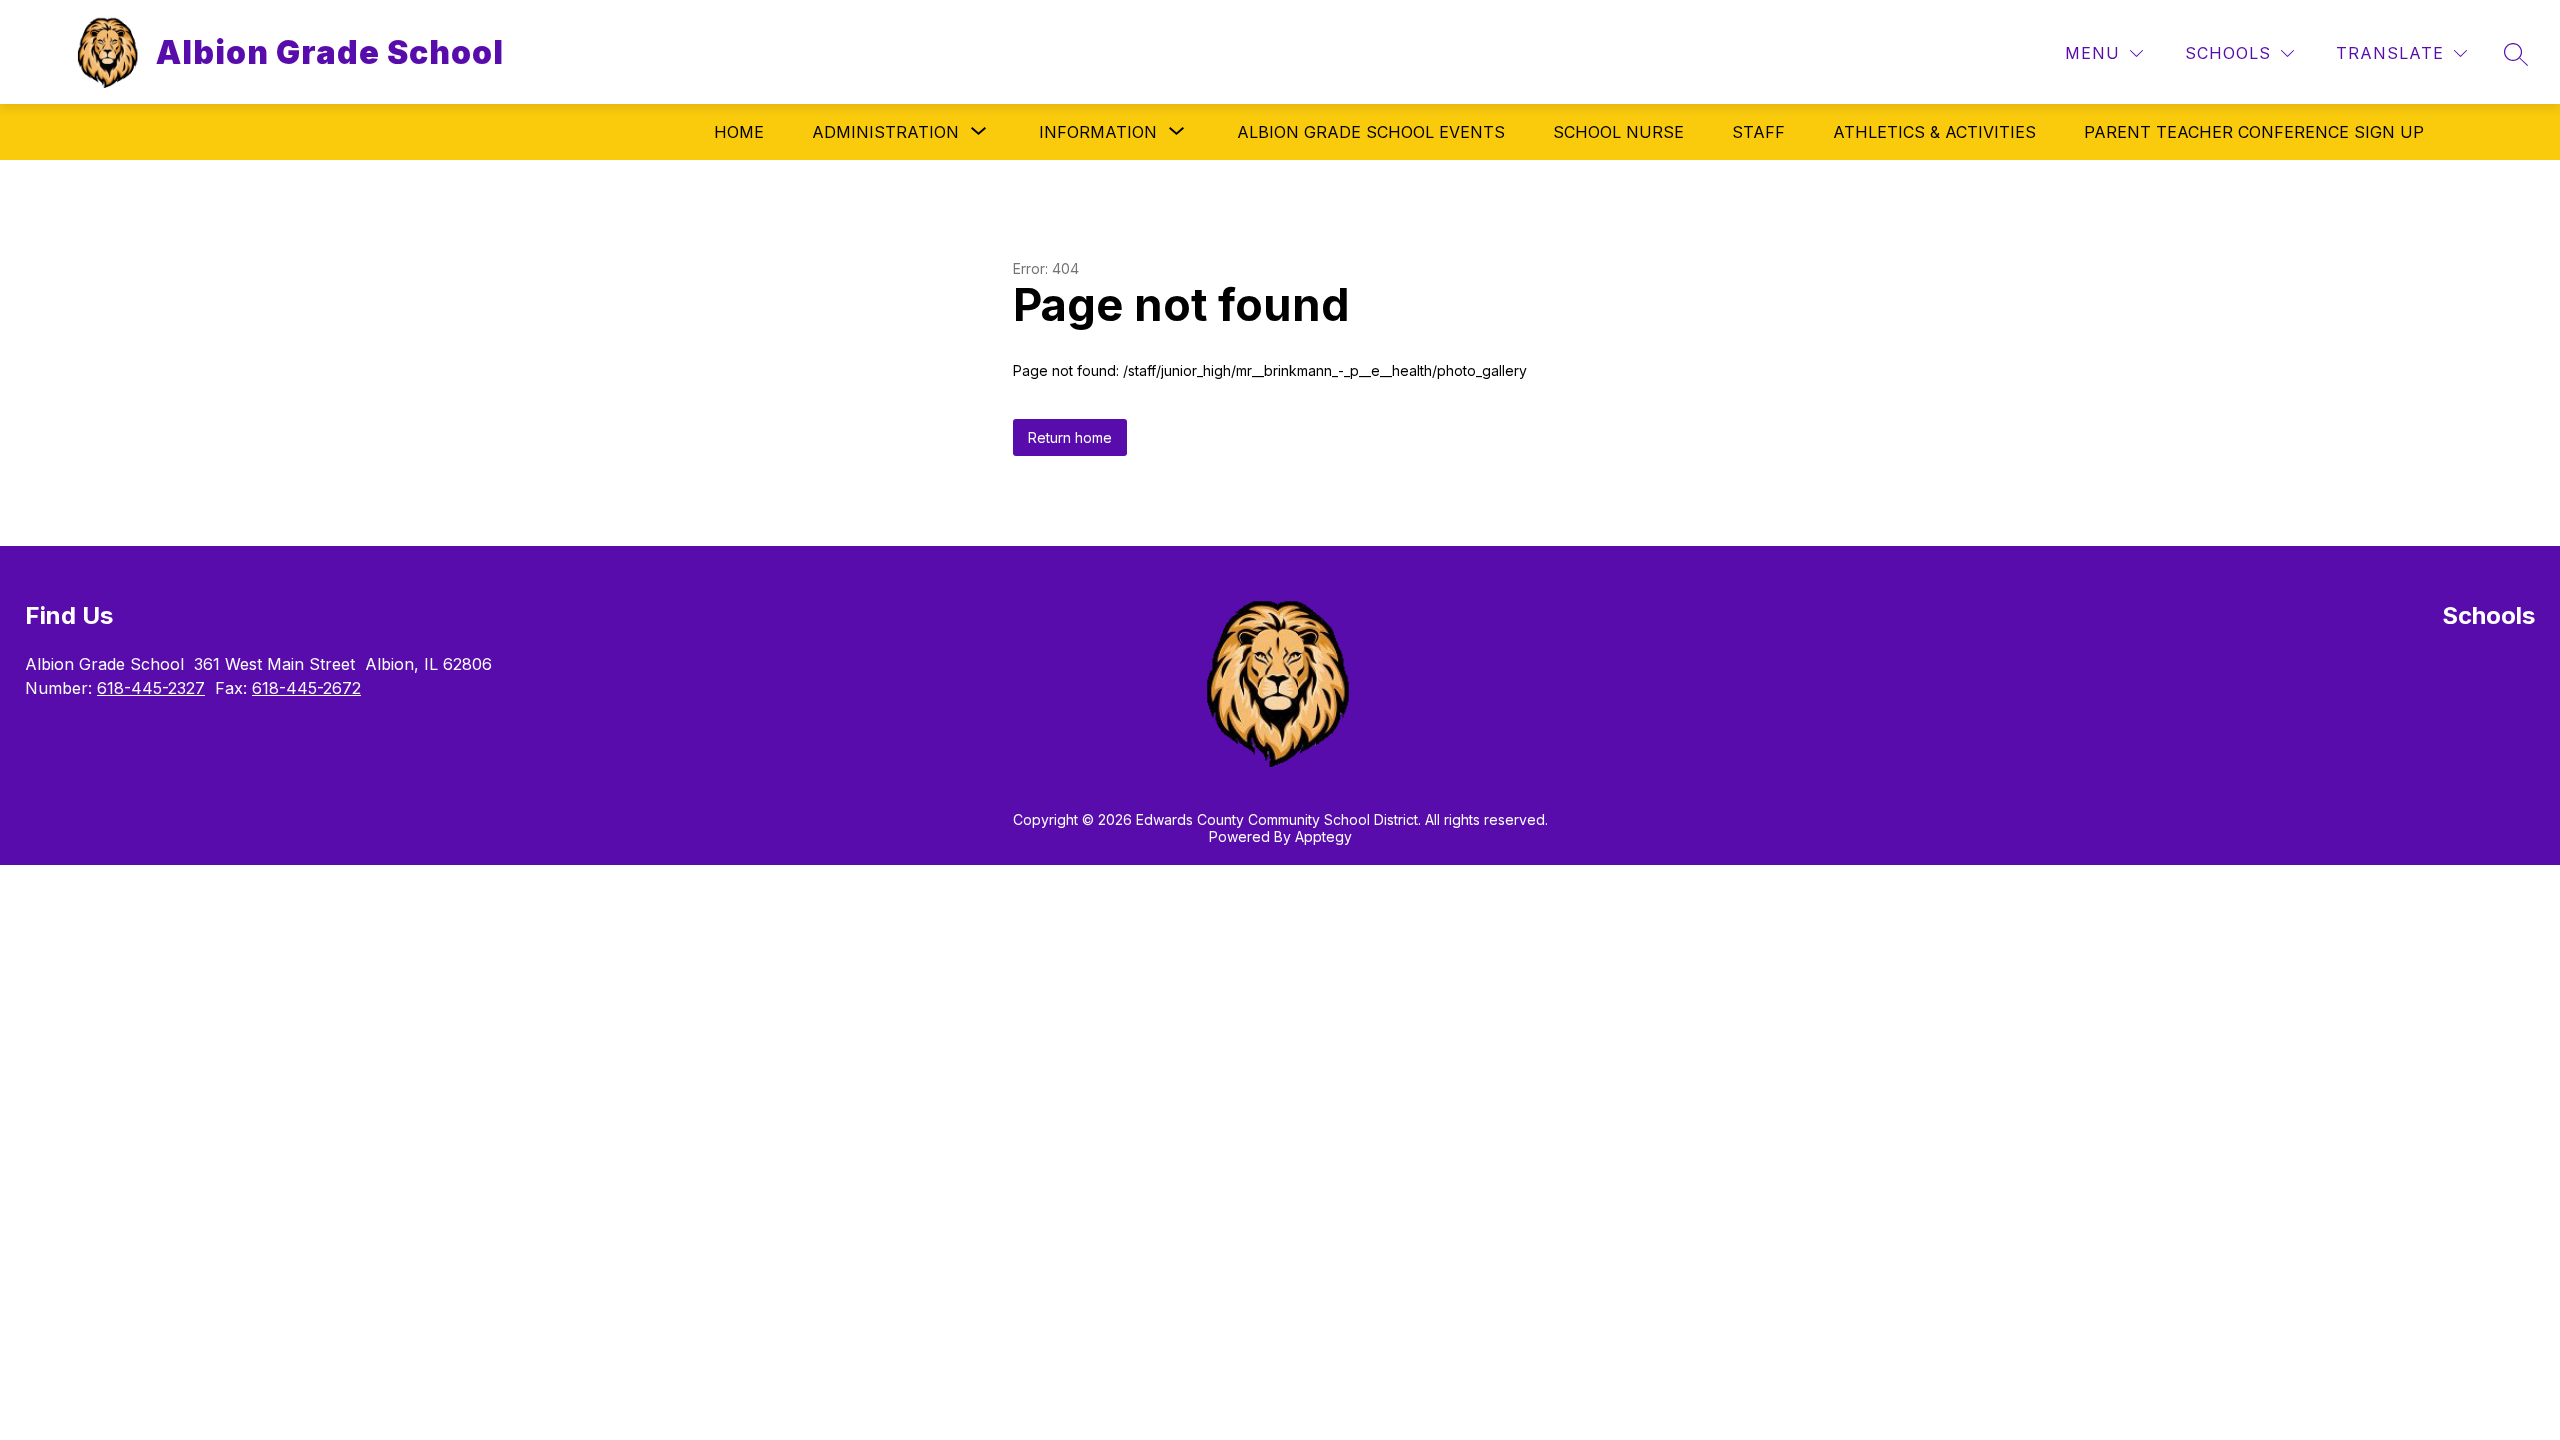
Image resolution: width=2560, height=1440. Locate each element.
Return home (1070, 437)
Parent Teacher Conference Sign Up (2254, 132)
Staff (1758, 132)
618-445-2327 (151, 688)
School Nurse (1618, 132)
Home (739, 132)
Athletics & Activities (1934, 132)
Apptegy (1323, 836)
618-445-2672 (306, 688)
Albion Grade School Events (1371, 132)
